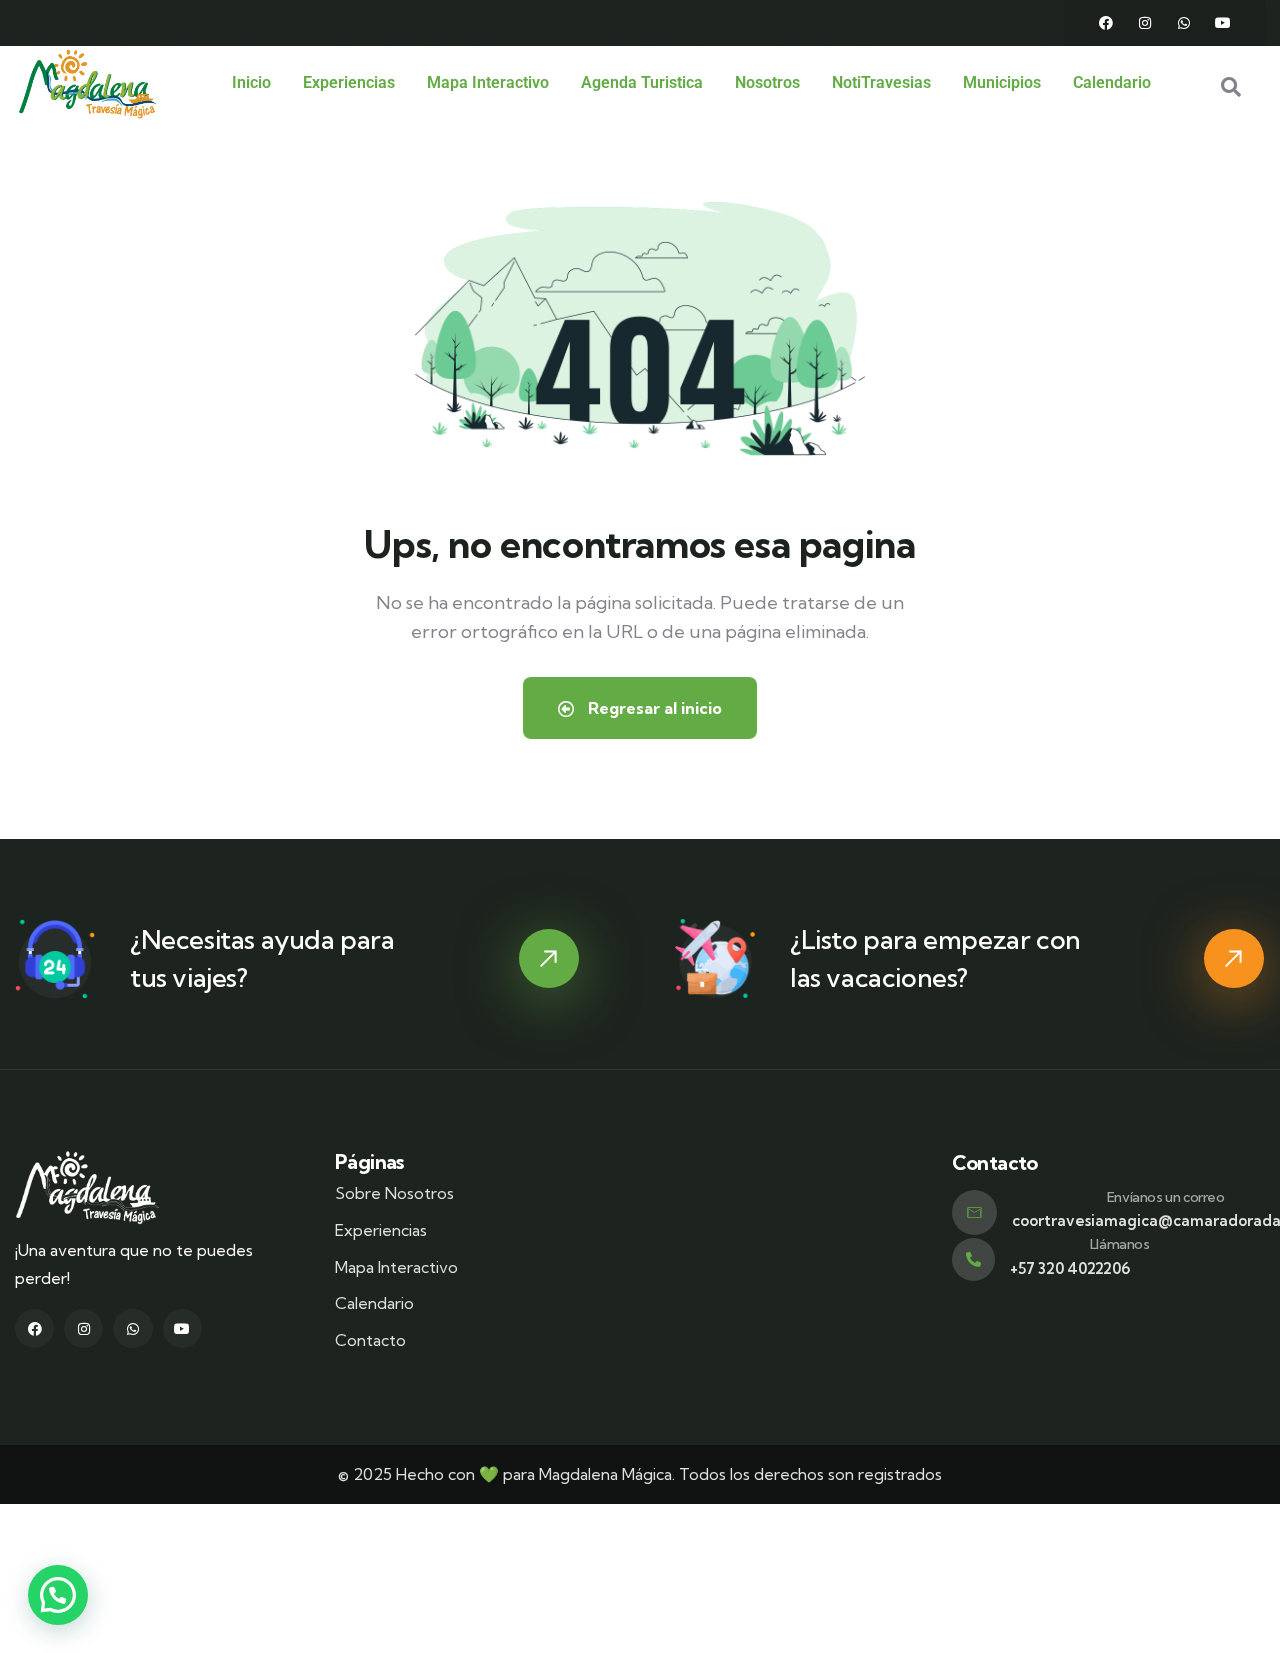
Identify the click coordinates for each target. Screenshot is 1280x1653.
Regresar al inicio (653, 708)
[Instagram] (1145, 23)
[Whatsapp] (1184, 23)
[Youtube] (1223, 23)
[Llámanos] (973, 1259)
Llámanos (1120, 1244)
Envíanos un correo (1166, 1197)
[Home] (87, 84)
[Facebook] (1106, 23)
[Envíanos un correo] (974, 1212)
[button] (58, 1595)
